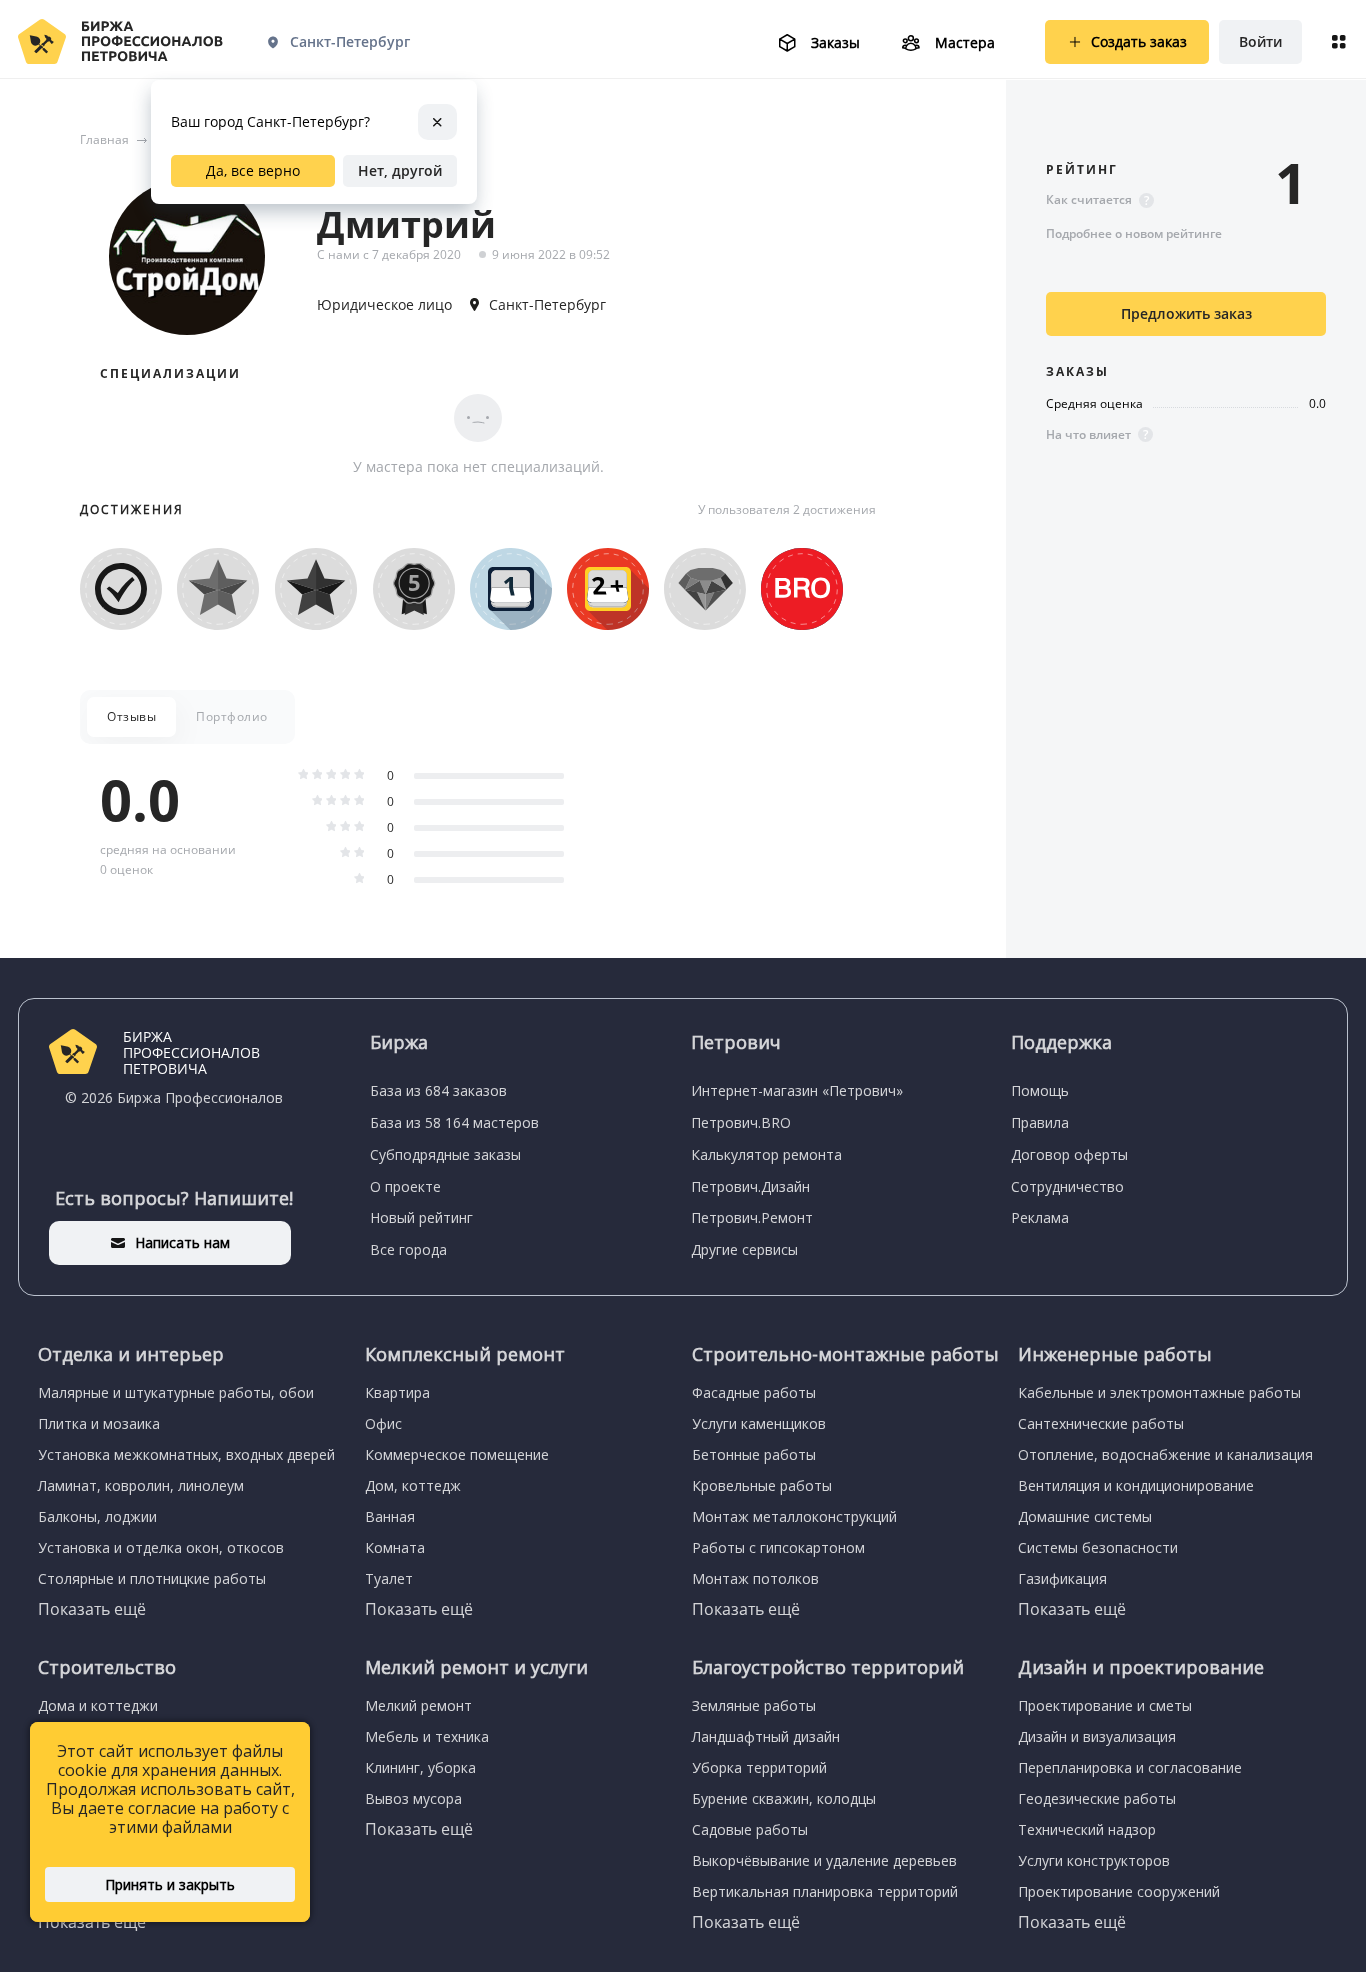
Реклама (1040, 1217)
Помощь (1040, 1090)
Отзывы (131, 716)
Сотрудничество (1067, 1186)
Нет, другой (400, 170)
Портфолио (232, 716)
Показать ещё (92, 1609)
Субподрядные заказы (445, 1154)
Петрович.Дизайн (750, 1186)
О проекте (405, 1186)
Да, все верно (253, 170)
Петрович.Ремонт (752, 1217)
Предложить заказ (1186, 313)
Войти (1260, 41)
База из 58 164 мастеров (454, 1122)
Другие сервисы (744, 1249)
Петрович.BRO (741, 1122)
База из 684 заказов (438, 1090)
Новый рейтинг (421, 1217)
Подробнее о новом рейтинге (1134, 233)
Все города (408, 1249)
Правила (1040, 1122)
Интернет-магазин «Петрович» (797, 1090)
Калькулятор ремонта (766, 1154)
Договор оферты (1069, 1154)
